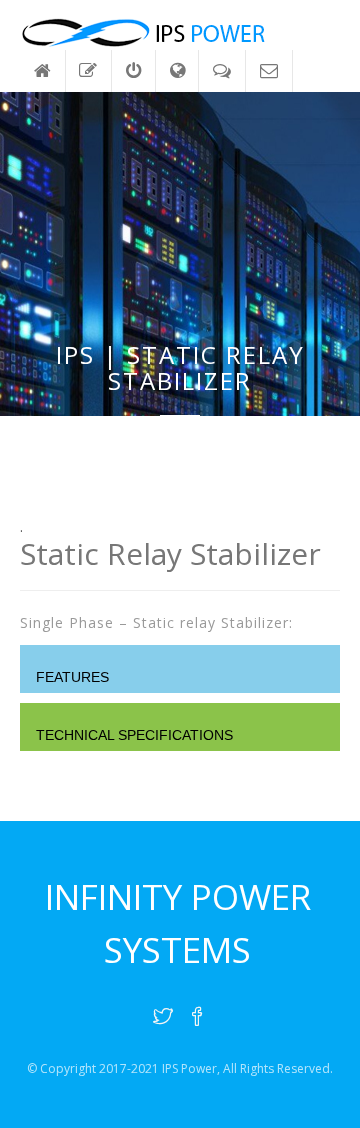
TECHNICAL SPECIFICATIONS (134, 735)
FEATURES (72, 677)
